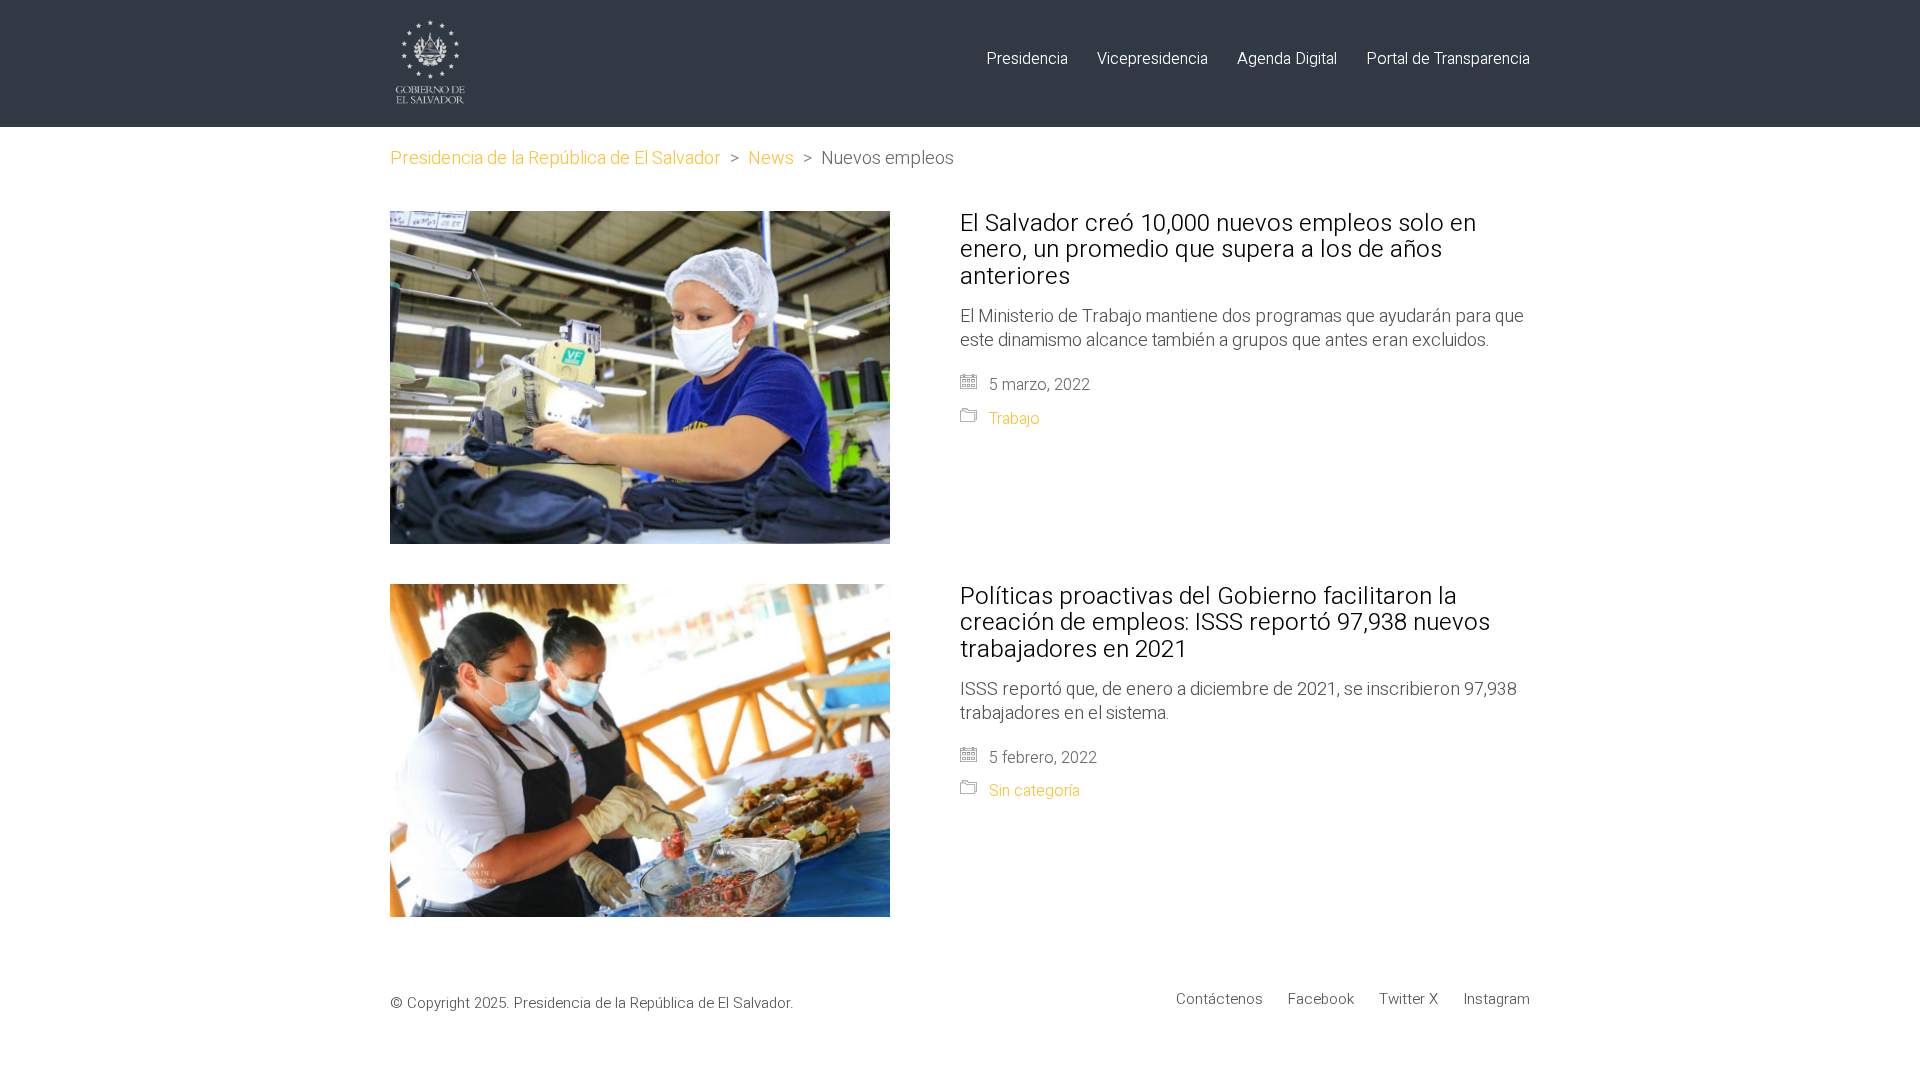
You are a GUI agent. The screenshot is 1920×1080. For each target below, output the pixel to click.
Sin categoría (1034, 791)
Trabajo (1014, 419)
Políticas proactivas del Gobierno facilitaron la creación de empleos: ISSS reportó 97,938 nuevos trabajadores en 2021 (1225, 623)
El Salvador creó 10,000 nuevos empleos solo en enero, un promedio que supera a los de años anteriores (1218, 250)
